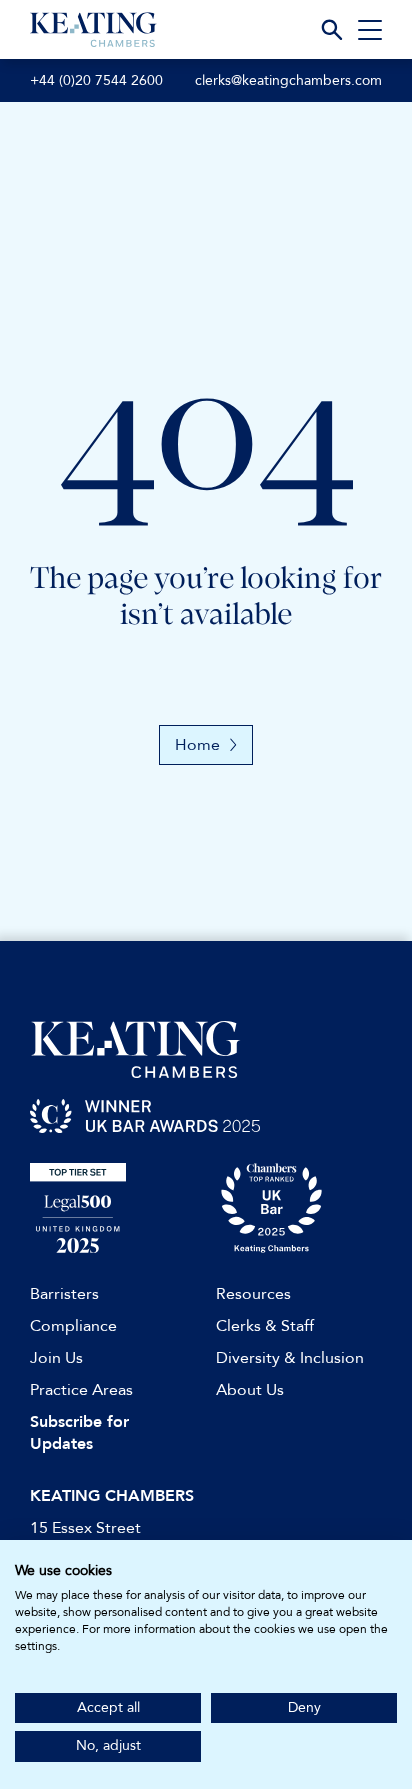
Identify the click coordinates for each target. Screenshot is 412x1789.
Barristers (64, 1294)
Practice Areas (81, 1390)
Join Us (56, 1358)
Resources (253, 1294)
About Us (250, 1390)
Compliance (73, 1326)
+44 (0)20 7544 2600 (96, 80)
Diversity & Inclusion (290, 1358)
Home (197, 745)
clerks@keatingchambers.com (288, 80)
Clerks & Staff (265, 1326)
